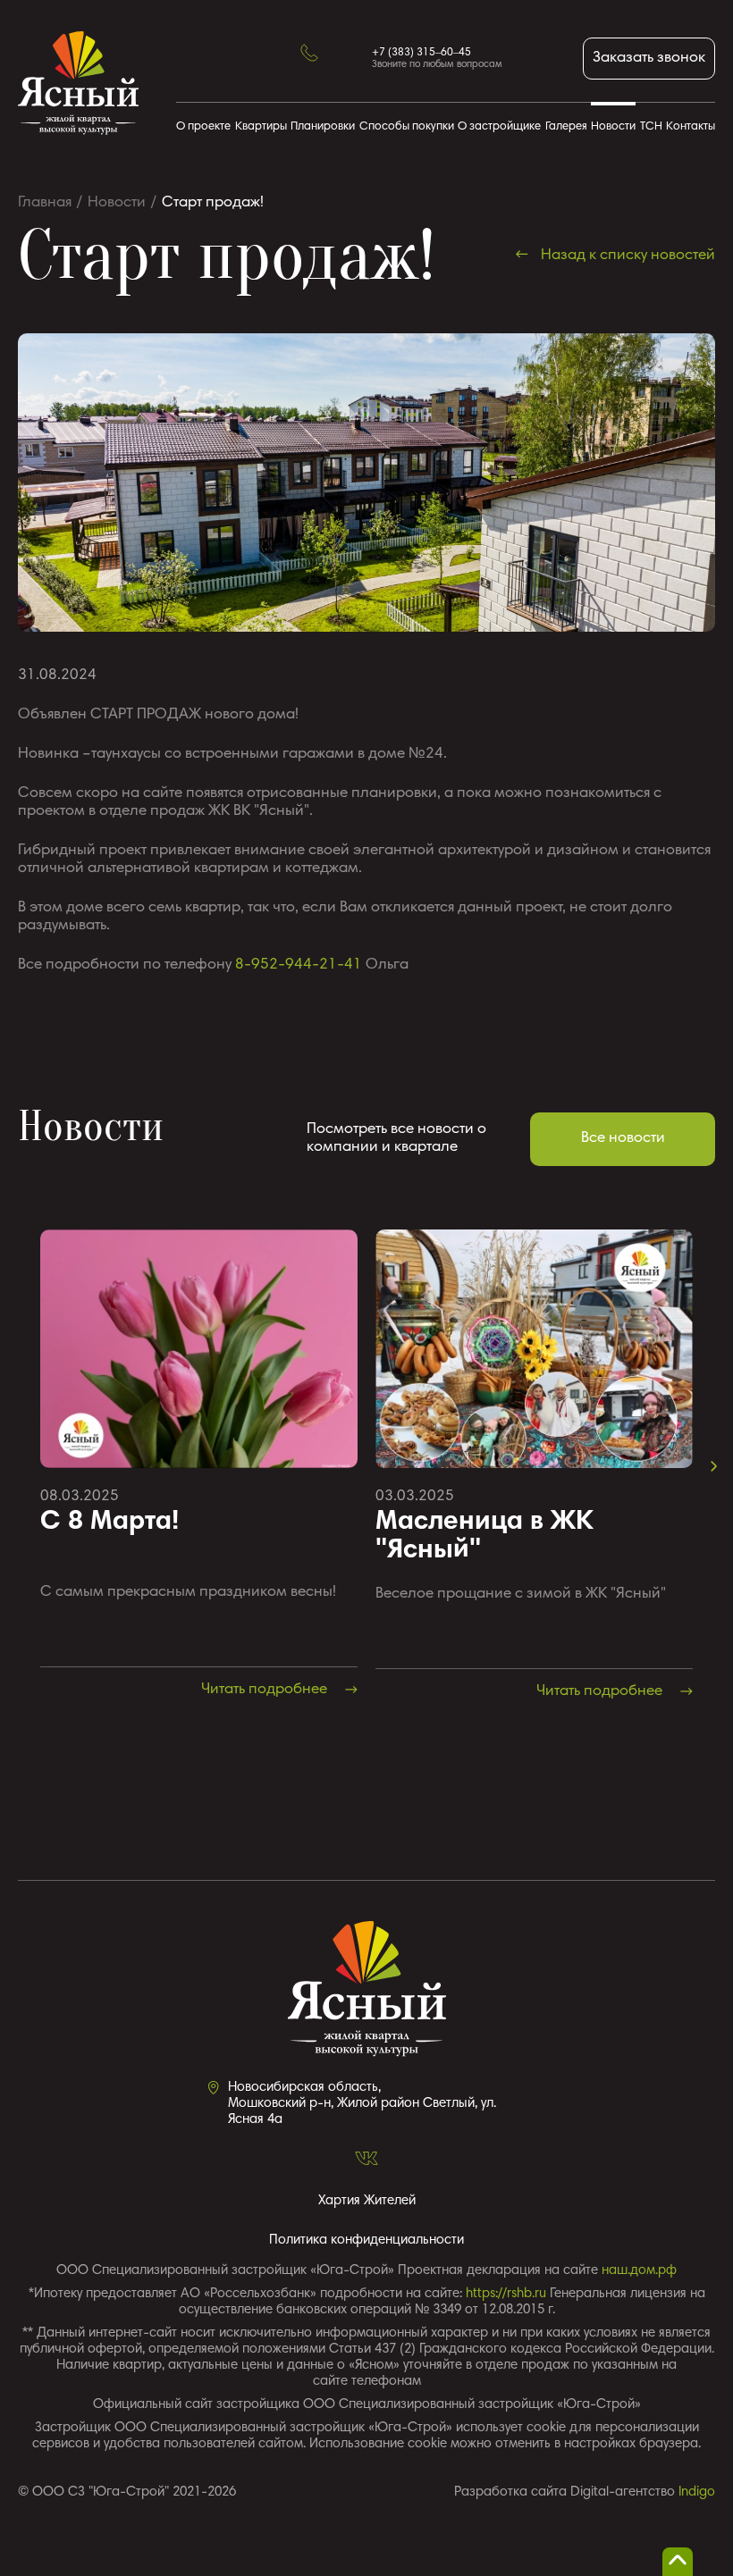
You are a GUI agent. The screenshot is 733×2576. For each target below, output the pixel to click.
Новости (613, 127)
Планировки (323, 127)
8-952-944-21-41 (299, 965)
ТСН (651, 127)
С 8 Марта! (110, 1523)
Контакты (691, 127)
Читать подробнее (266, 1690)
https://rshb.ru (506, 2294)
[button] (714, 1466)
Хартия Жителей (367, 2201)
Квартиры (261, 127)
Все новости (623, 1139)
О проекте (203, 127)
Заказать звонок (649, 59)
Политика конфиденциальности (366, 2240)
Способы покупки (407, 127)
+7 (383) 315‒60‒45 (421, 53)
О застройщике (499, 127)
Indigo (697, 2492)
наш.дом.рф (639, 2271)
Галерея (566, 127)
